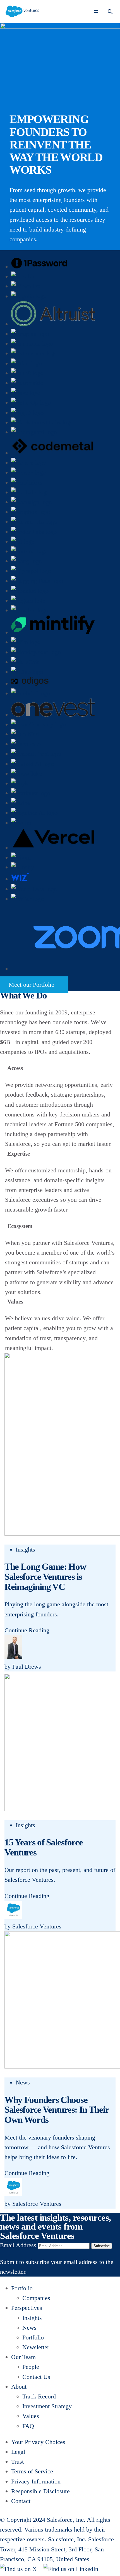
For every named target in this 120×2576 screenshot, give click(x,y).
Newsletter (36, 2347)
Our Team (23, 2357)
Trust (17, 2462)
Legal (18, 2452)
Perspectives (27, 2308)
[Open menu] (96, 11)
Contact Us (36, 2377)
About (19, 2387)
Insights (25, 1549)
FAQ (28, 2426)
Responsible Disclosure (40, 2491)
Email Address (18, 2245)
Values (31, 2416)
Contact (21, 2501)
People (31, 2367)
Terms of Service (32, 2471)
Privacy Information (36, 2481)
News (23, 2082)
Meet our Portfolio (32, 985)
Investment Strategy (47, 2406)
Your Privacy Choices (38, 2442)
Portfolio (22, 2288)
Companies (36, 2298)
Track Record (39, 2396)
